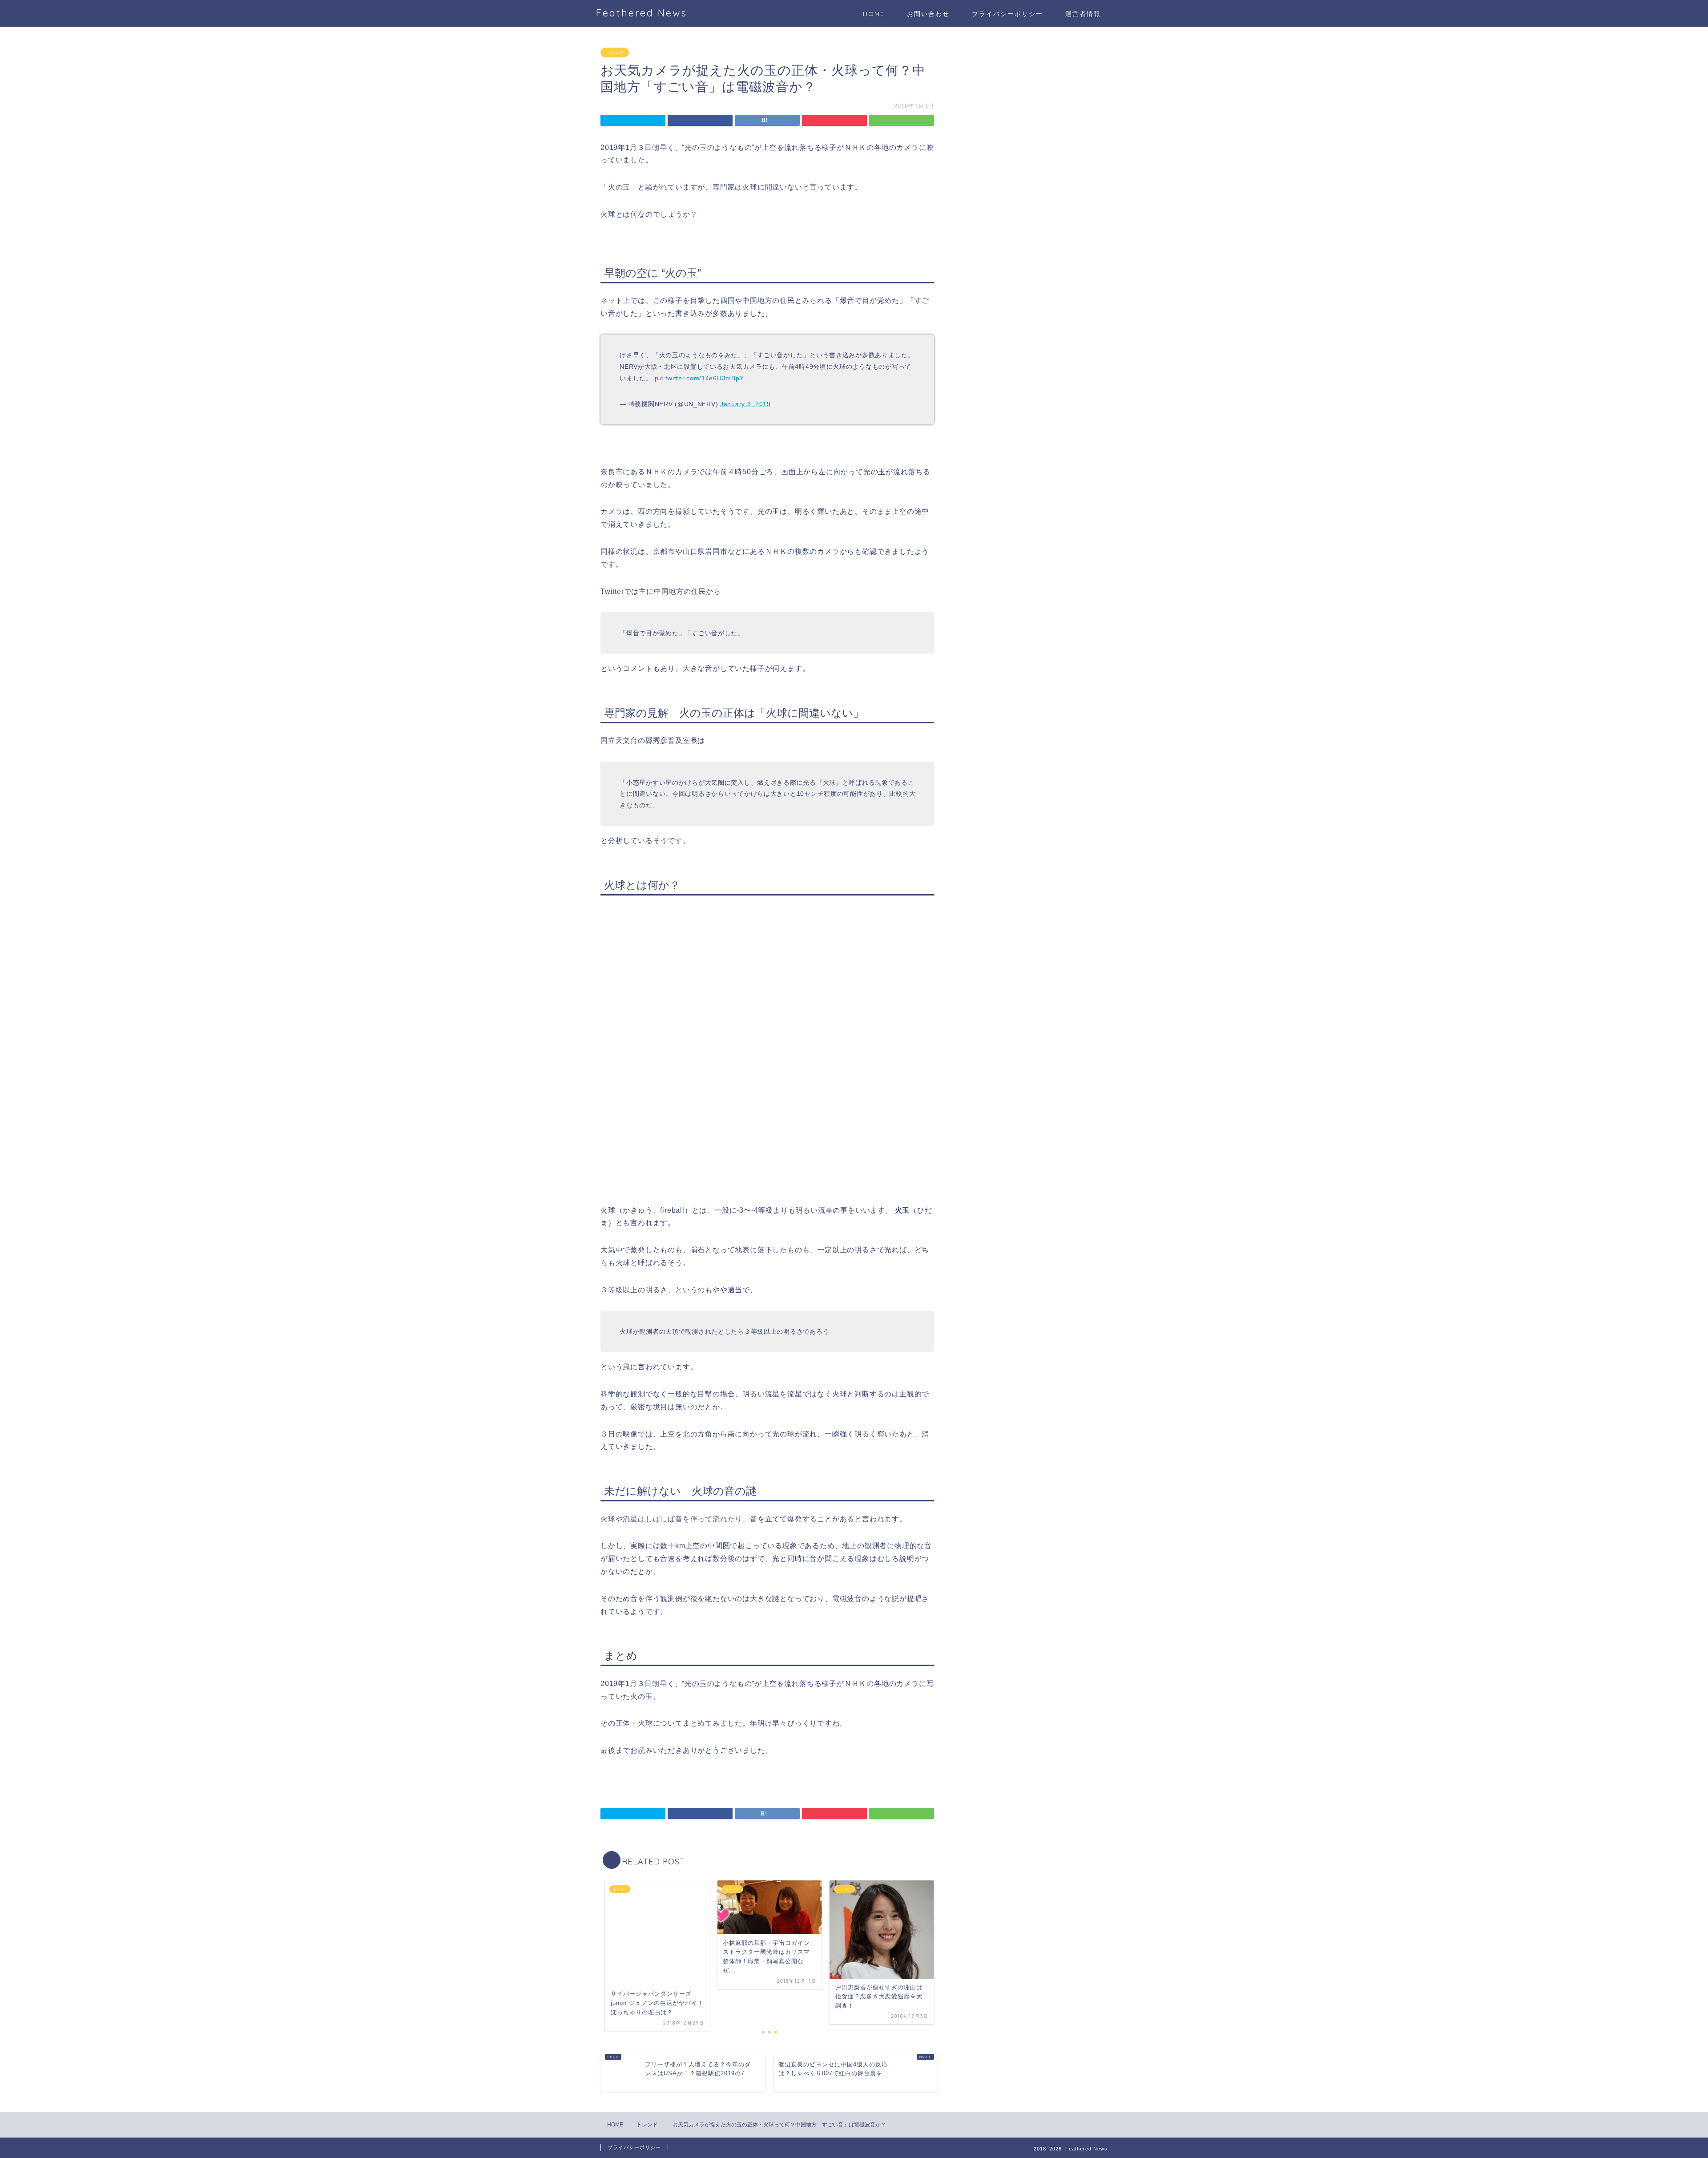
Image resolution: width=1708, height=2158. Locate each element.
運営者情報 (1083, 14)
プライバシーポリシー (1007, 14)
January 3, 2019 (745, 404)
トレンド (615, 52)
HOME (874, 14)
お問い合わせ (928, 14)
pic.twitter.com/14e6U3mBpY (699, 378)
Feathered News (642, 13)
